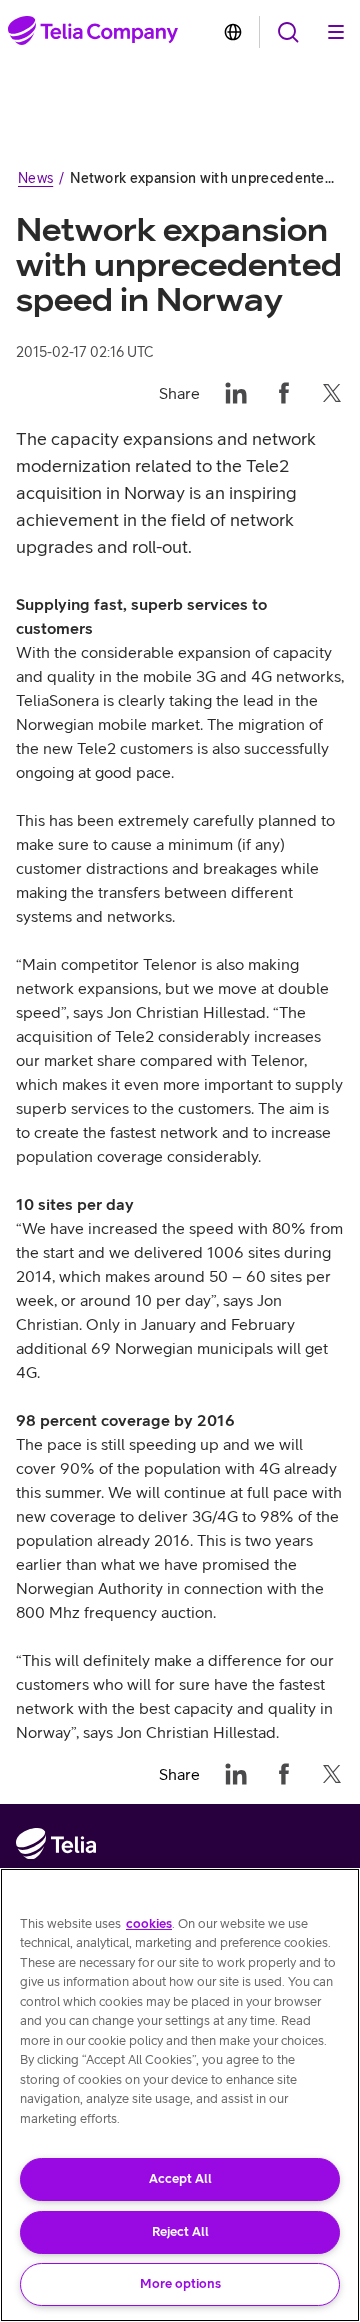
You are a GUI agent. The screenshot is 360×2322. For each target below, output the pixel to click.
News (35, 178)
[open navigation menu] (288, 32)
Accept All (180, 2178)
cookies (149, 1923)
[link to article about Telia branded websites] (233, 32)
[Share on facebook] (284, 393)
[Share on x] (332, 393)
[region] (180, 2095)
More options (180, 2283)
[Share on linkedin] (236, 393)
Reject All (180, 2231)
